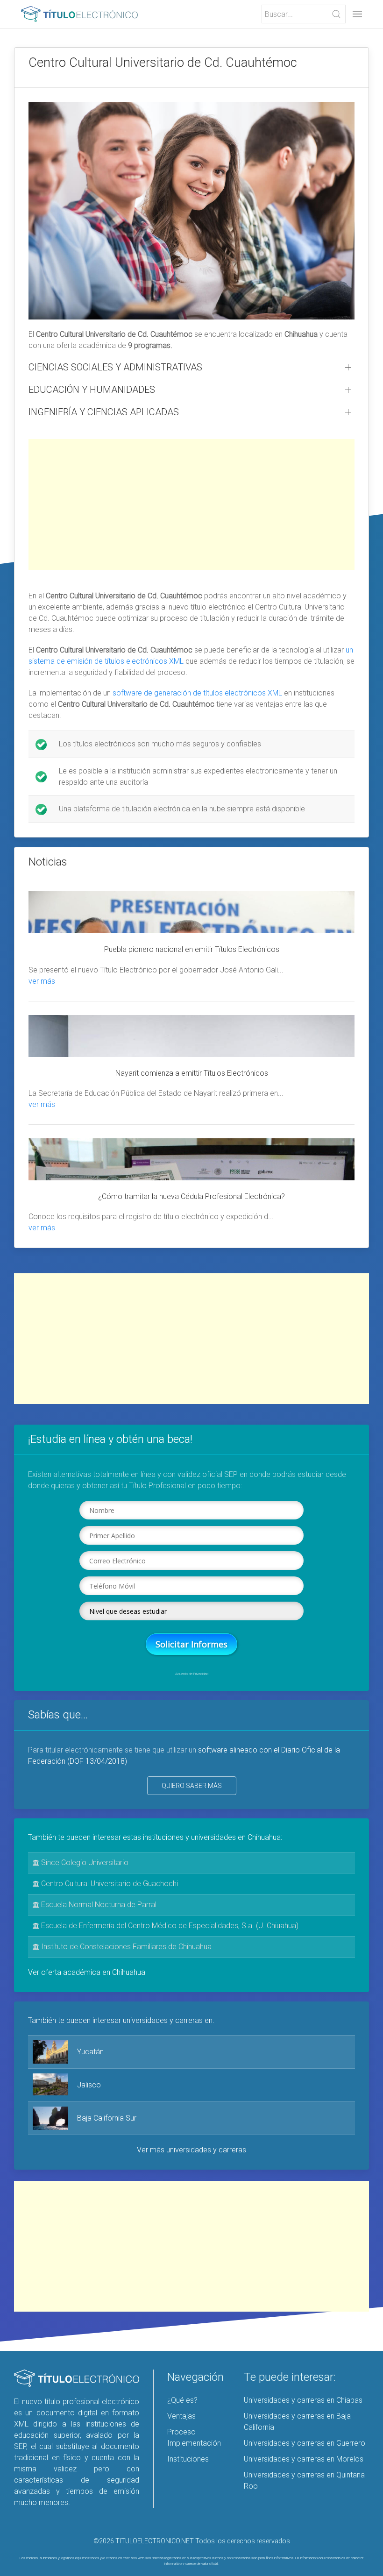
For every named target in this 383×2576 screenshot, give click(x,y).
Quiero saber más (192, 1786)
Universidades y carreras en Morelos (304, 2459)
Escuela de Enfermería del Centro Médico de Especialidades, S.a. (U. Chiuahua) (169, 1926)
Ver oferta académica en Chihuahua (87, 1972)
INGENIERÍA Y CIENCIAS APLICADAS (104, 412)
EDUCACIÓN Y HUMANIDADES (92, 390)
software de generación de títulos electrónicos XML (197, 693)
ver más (42, 981)
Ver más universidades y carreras (191, 2150)
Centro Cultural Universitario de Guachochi (109, 1884)
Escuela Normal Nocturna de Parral (98, 1905)
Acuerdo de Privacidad (192, 1674)
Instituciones (188, 2459)
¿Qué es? (182, 2400)
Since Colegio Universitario (84, 1863)
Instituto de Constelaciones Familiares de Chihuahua (125, 1947)
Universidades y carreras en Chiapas (303, 2400)
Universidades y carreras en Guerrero (305, 2443)
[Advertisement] (191, 504)
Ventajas (181, 2416)
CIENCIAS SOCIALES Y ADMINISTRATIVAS (115, 367)
